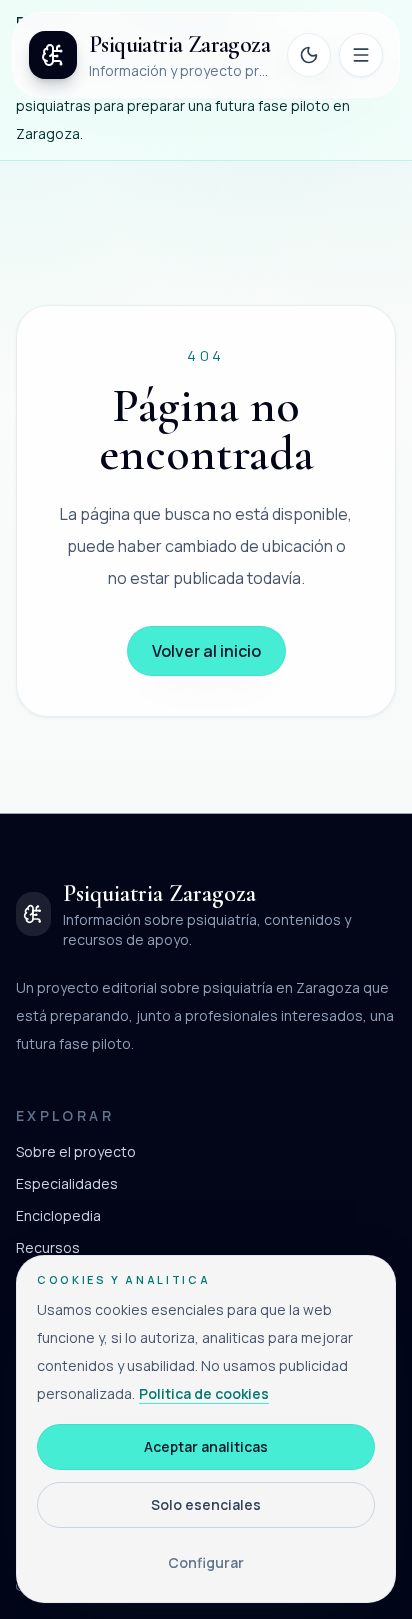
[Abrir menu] (361, 55)
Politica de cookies (204, 1393)
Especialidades (67, 1183)
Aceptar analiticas (206, 1446)
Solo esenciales (206, 1504)
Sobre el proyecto (76, 1151)
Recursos (48, 1247)
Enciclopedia (58, 1215)
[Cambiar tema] (309, 55)
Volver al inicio (206, 651)
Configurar (206, 1562)
